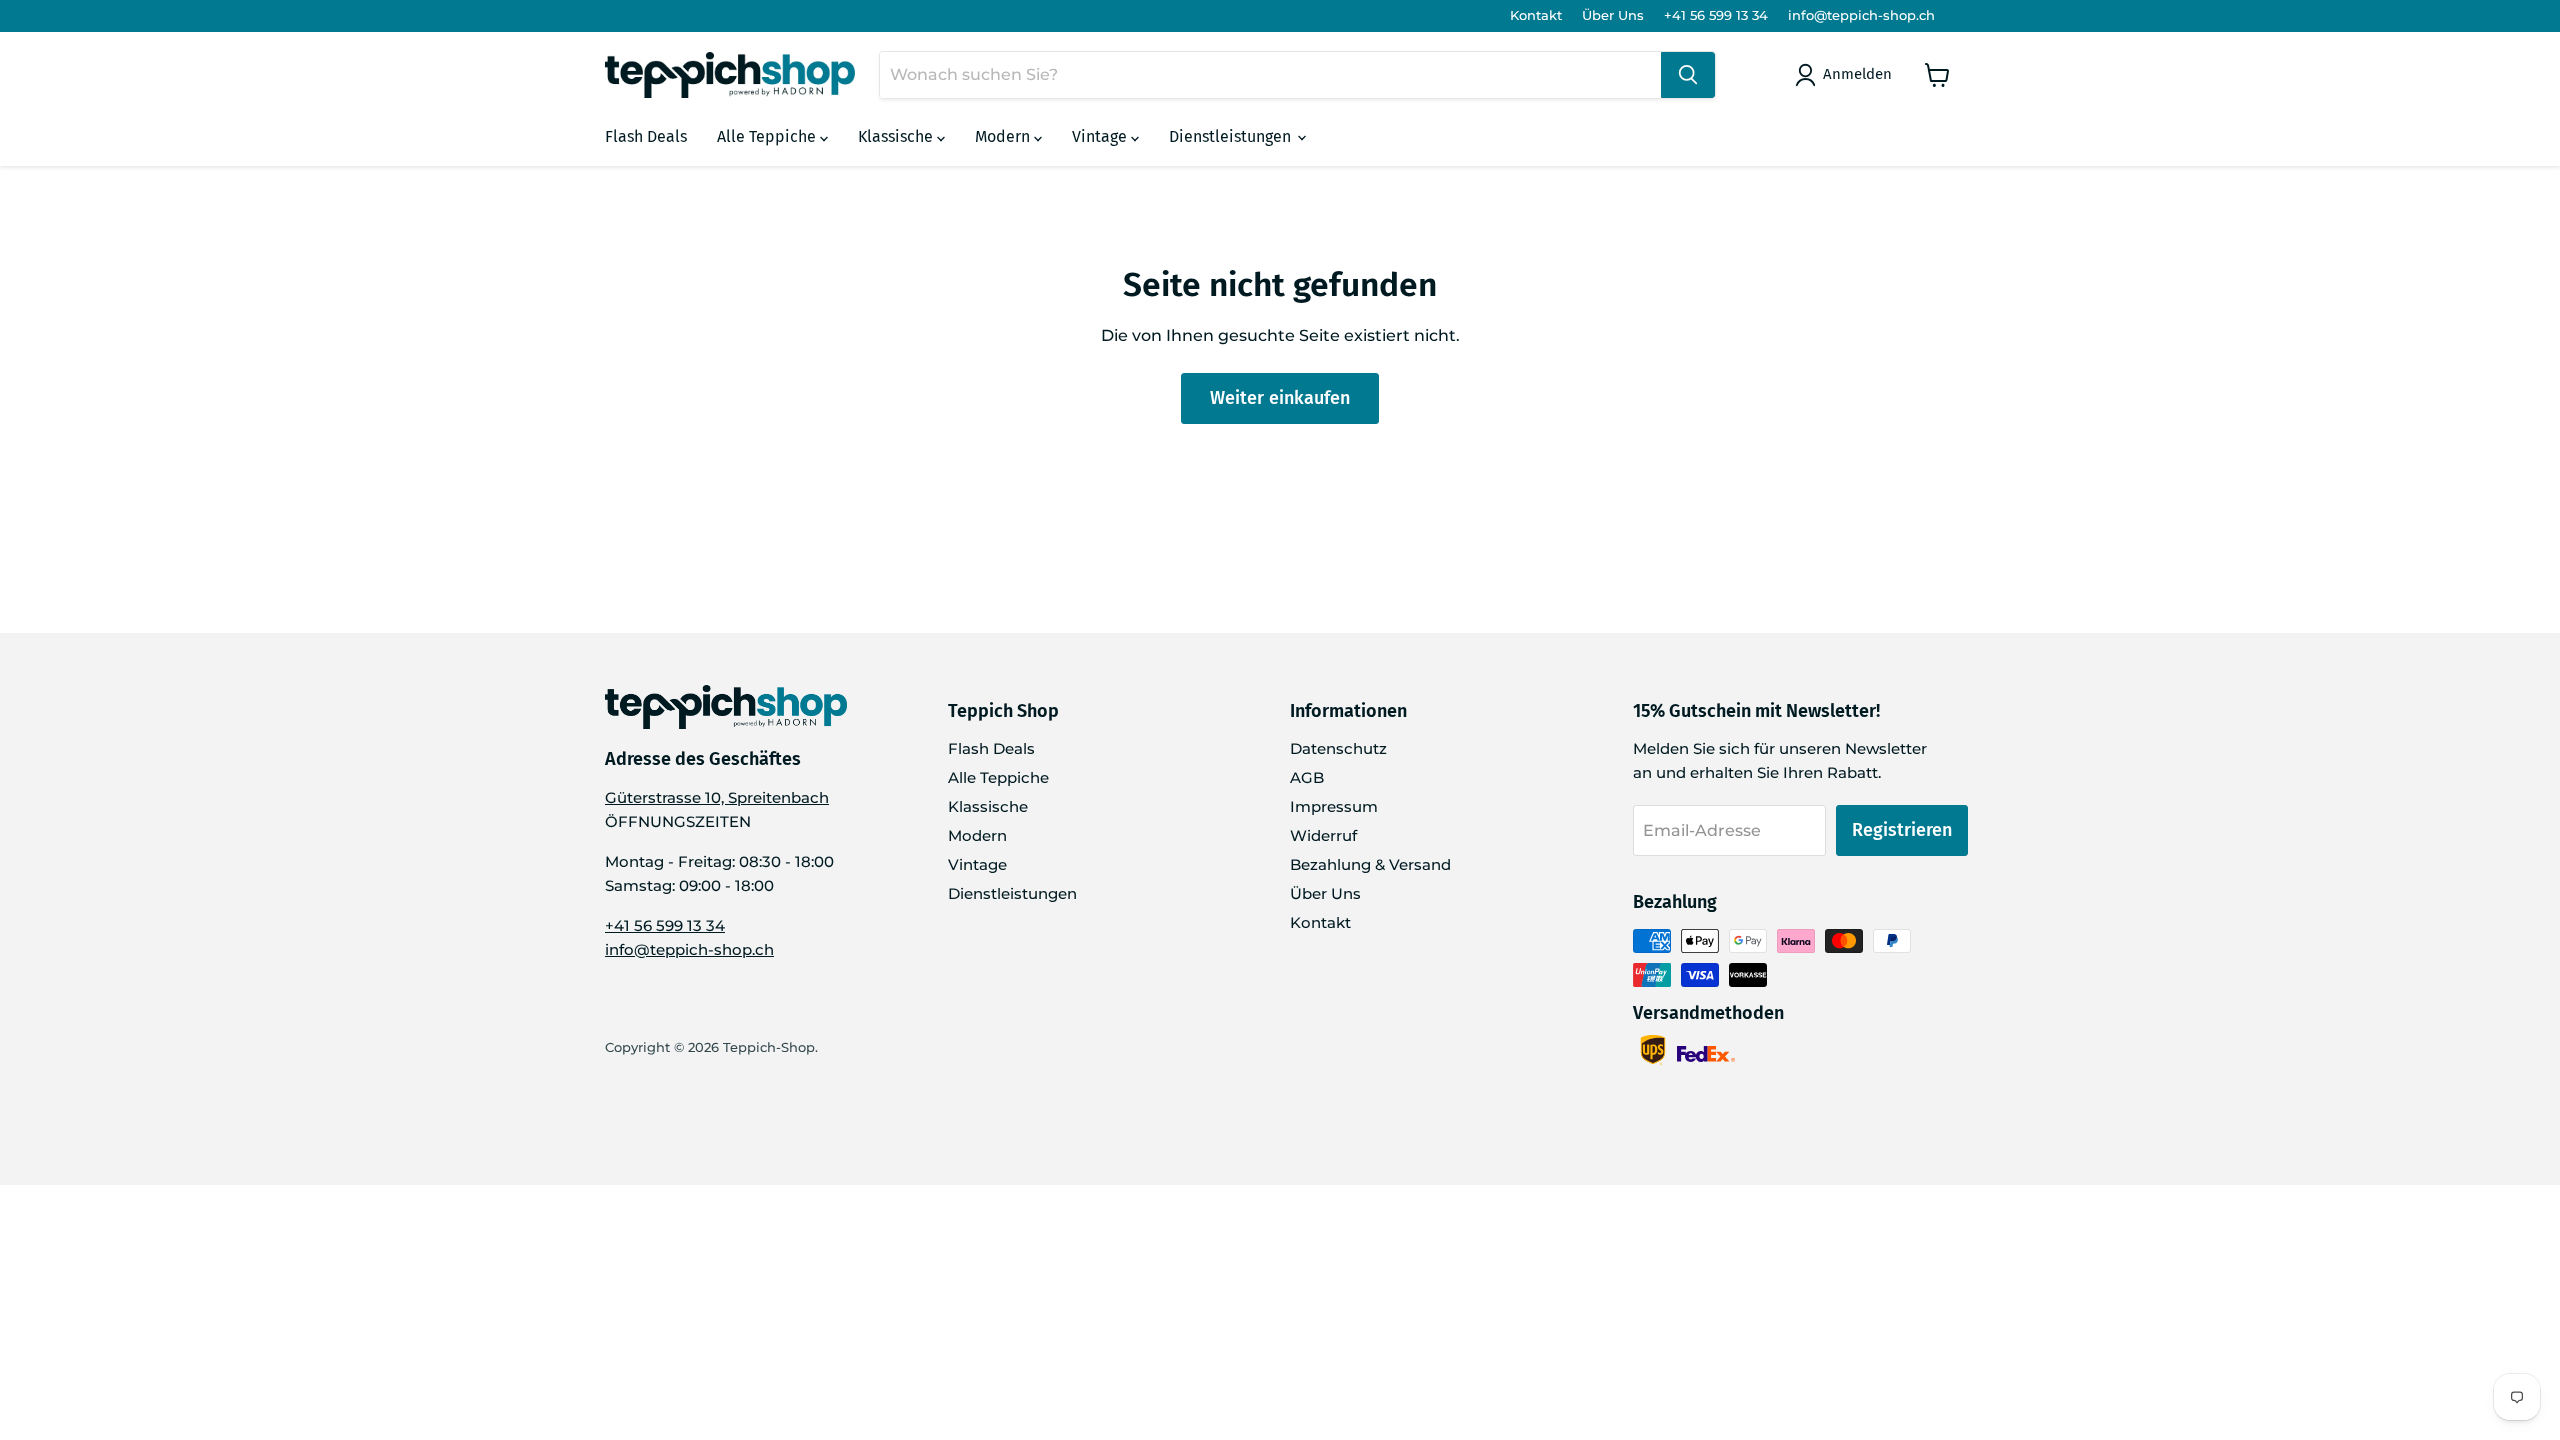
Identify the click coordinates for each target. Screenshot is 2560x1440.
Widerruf (1323, 835)
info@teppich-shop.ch (1861, 15)
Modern (1004, 136)
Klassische (897, 136)
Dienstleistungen (1232, 136)
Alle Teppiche (768, 136)
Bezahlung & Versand (1370, 864)
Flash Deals (646, 136)
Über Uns (1613, 15)
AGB (1307, 777)
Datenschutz (1338, 748)
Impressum (1334, 806)
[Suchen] (1688, 75)
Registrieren (1902, 830)
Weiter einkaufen (1280, 398)
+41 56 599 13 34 (1716, 15)
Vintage (1101, 136)
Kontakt (1536, 15)
